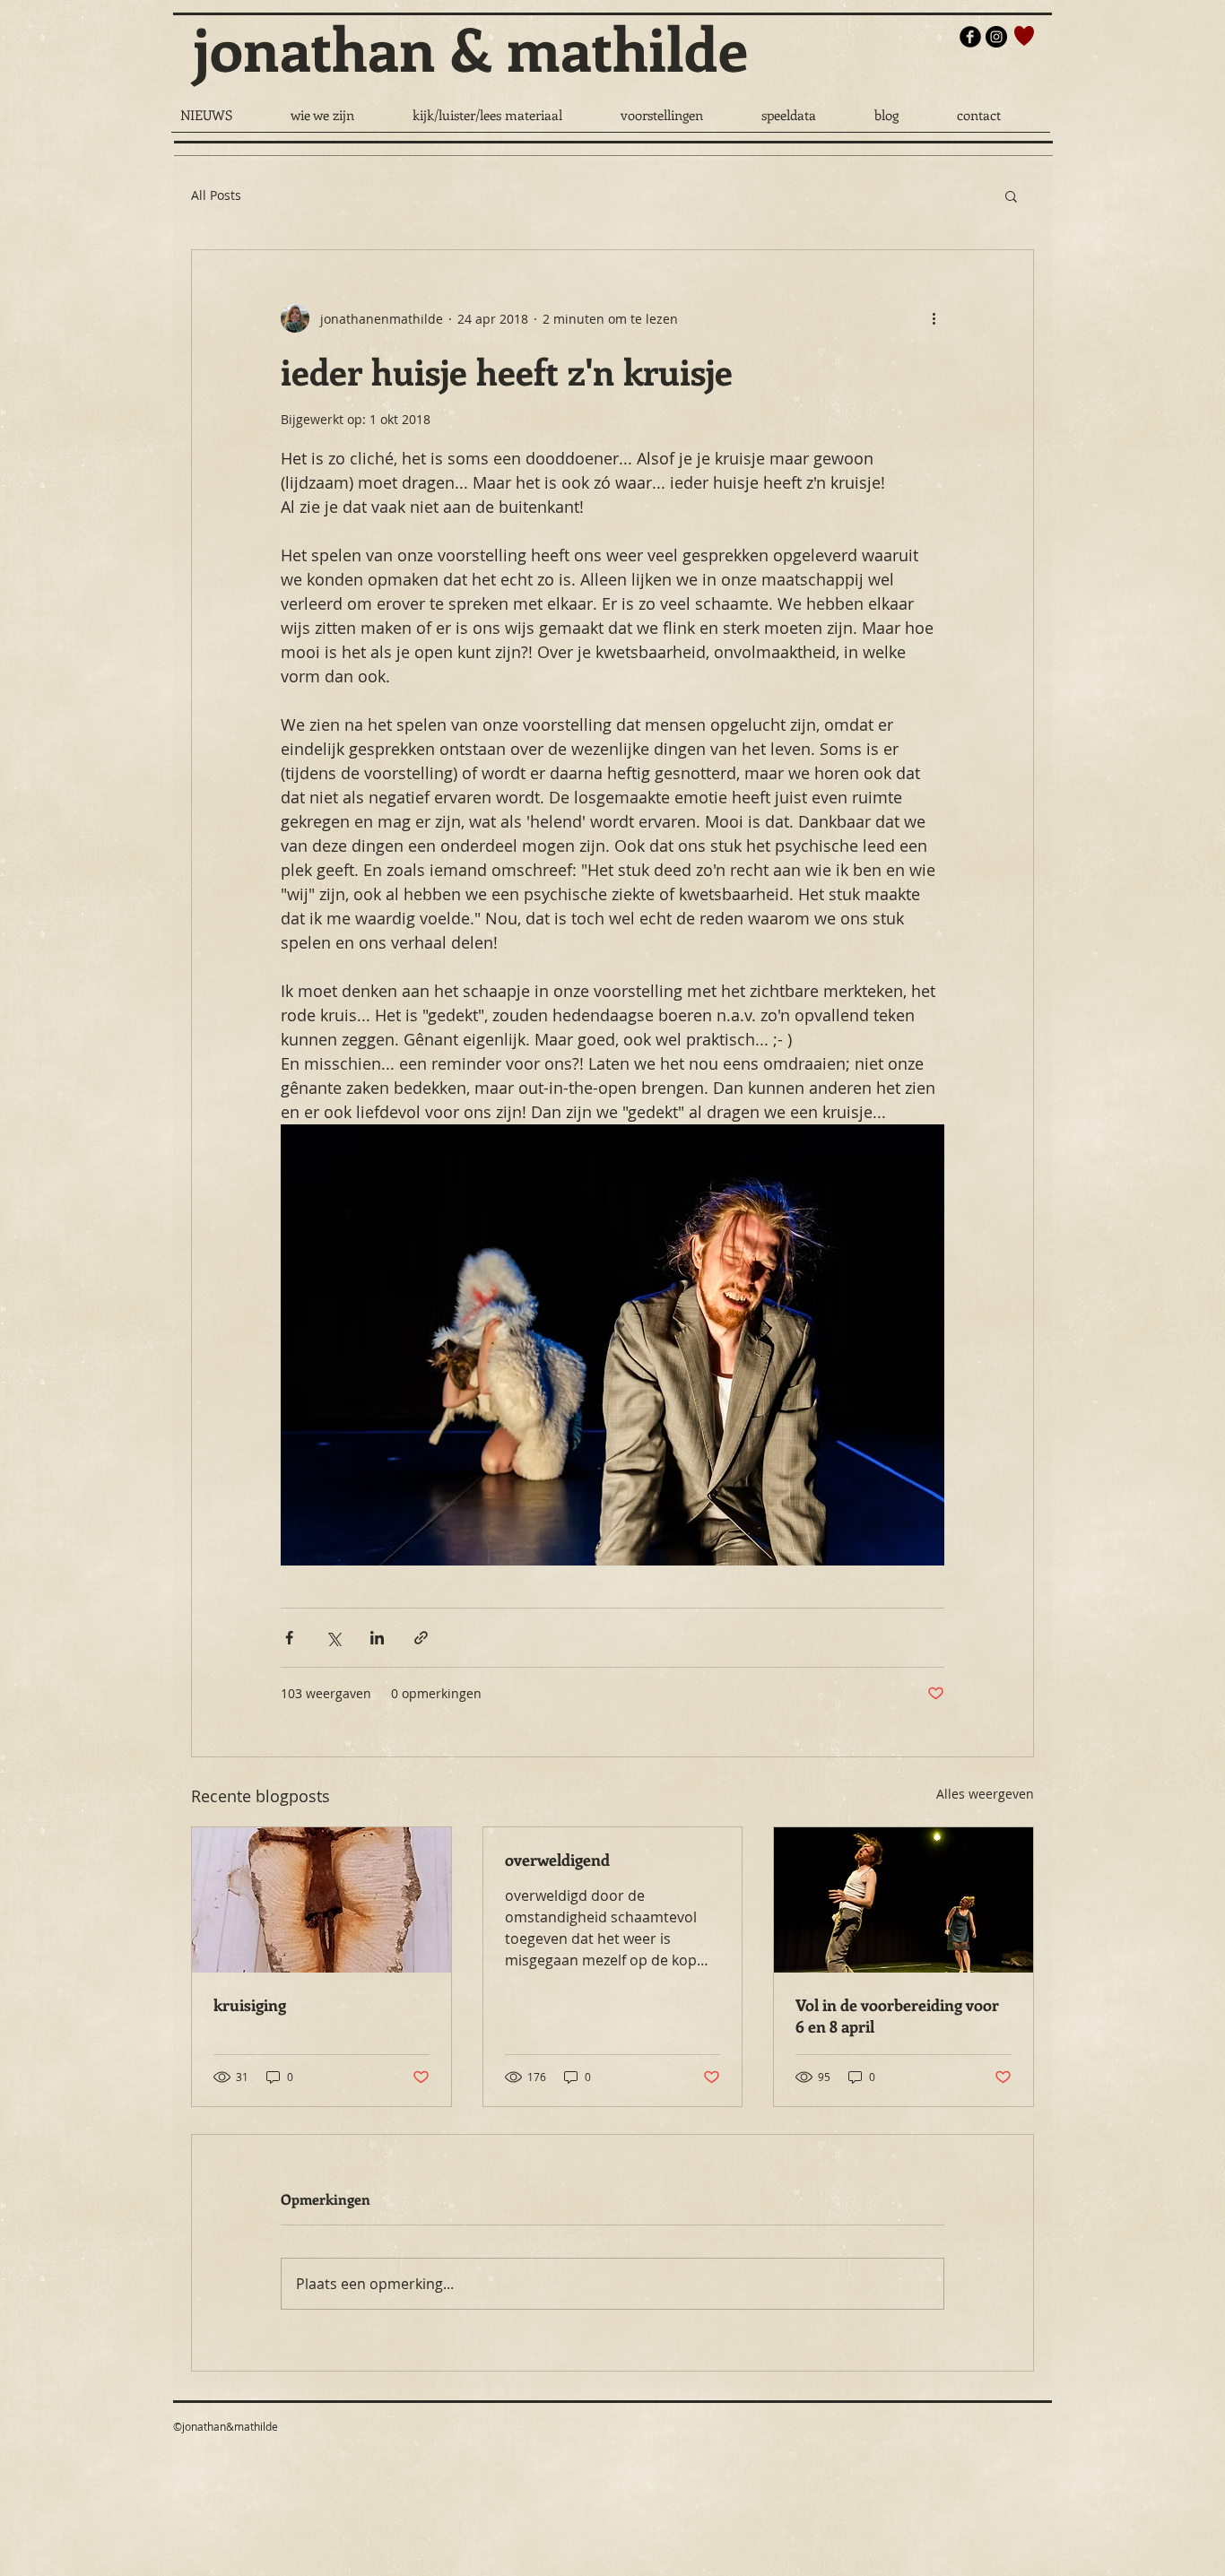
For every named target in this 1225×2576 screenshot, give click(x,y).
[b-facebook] (970, 37)
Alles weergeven (985, 1794)
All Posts (216, 195)
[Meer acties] (934, 318)
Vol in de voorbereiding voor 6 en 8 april (897, 2016)
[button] (1011, 195)
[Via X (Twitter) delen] (333, 1638)
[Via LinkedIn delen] (377, 1638)
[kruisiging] (321, 1900)
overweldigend (557, 1860)
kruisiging (250, 2005)
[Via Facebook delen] (289, 1638)
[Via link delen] (421, 1638)
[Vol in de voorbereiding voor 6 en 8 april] (904, 1900)
